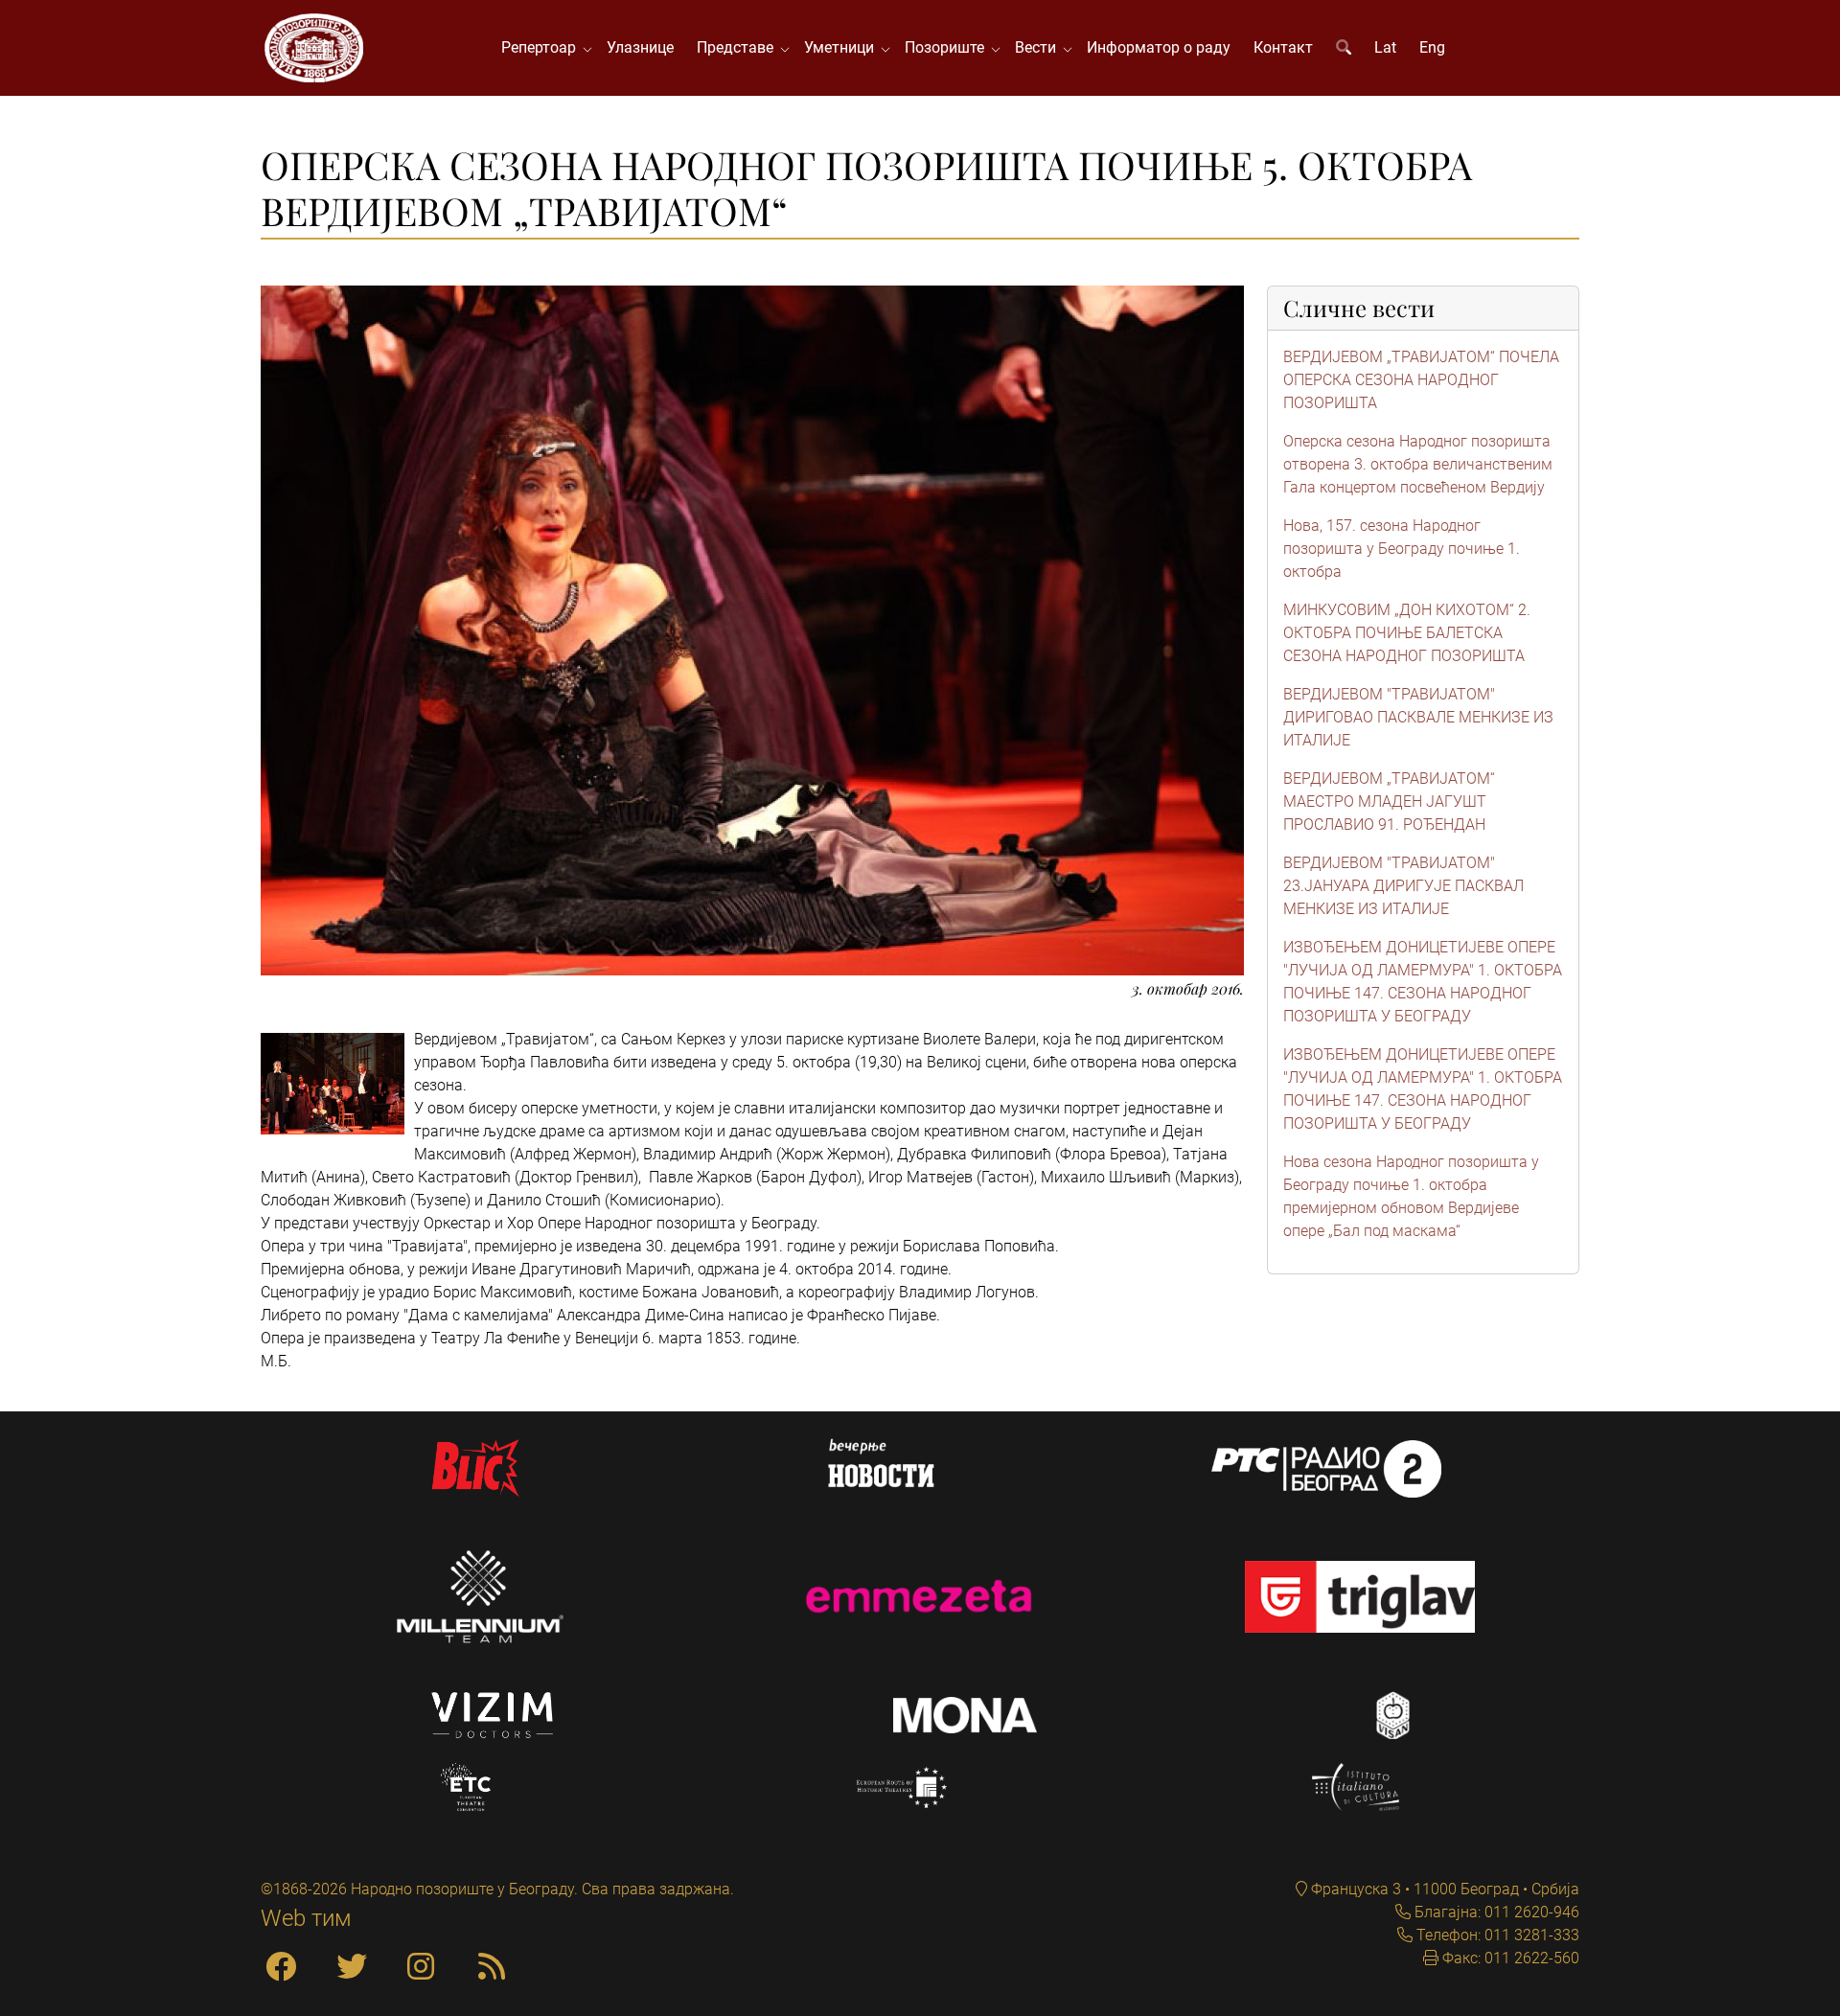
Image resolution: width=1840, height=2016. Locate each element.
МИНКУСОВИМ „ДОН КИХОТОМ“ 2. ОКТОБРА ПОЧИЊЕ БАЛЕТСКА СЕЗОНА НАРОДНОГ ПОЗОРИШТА (1407, 633)
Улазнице (640, 47)
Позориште (948, 47)
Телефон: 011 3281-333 (1496, 1935)
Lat (1385, 47)
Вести (1039, 47)
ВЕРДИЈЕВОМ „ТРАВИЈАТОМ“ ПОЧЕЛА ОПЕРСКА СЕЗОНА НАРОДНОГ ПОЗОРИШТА (1421, 380)
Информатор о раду (1159, 47)
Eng (1432, 47)
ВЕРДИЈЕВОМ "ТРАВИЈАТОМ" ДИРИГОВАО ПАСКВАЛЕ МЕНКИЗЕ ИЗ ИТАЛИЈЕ (1418, 717)
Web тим (306, 1918)
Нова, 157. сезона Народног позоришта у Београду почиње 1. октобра (1402, 549)
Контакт (1283, 47)
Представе (739, 47)
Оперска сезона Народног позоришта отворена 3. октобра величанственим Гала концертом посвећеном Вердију (1418, 464)
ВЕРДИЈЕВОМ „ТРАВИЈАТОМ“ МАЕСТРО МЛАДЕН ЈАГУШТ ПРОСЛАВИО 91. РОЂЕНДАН (1389, 802)
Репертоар (542, 47)
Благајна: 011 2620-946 (1495, 1912)
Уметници (843, 47)
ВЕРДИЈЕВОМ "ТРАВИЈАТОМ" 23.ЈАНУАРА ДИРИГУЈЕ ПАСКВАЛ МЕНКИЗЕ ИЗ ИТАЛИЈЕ (1403, 886)
